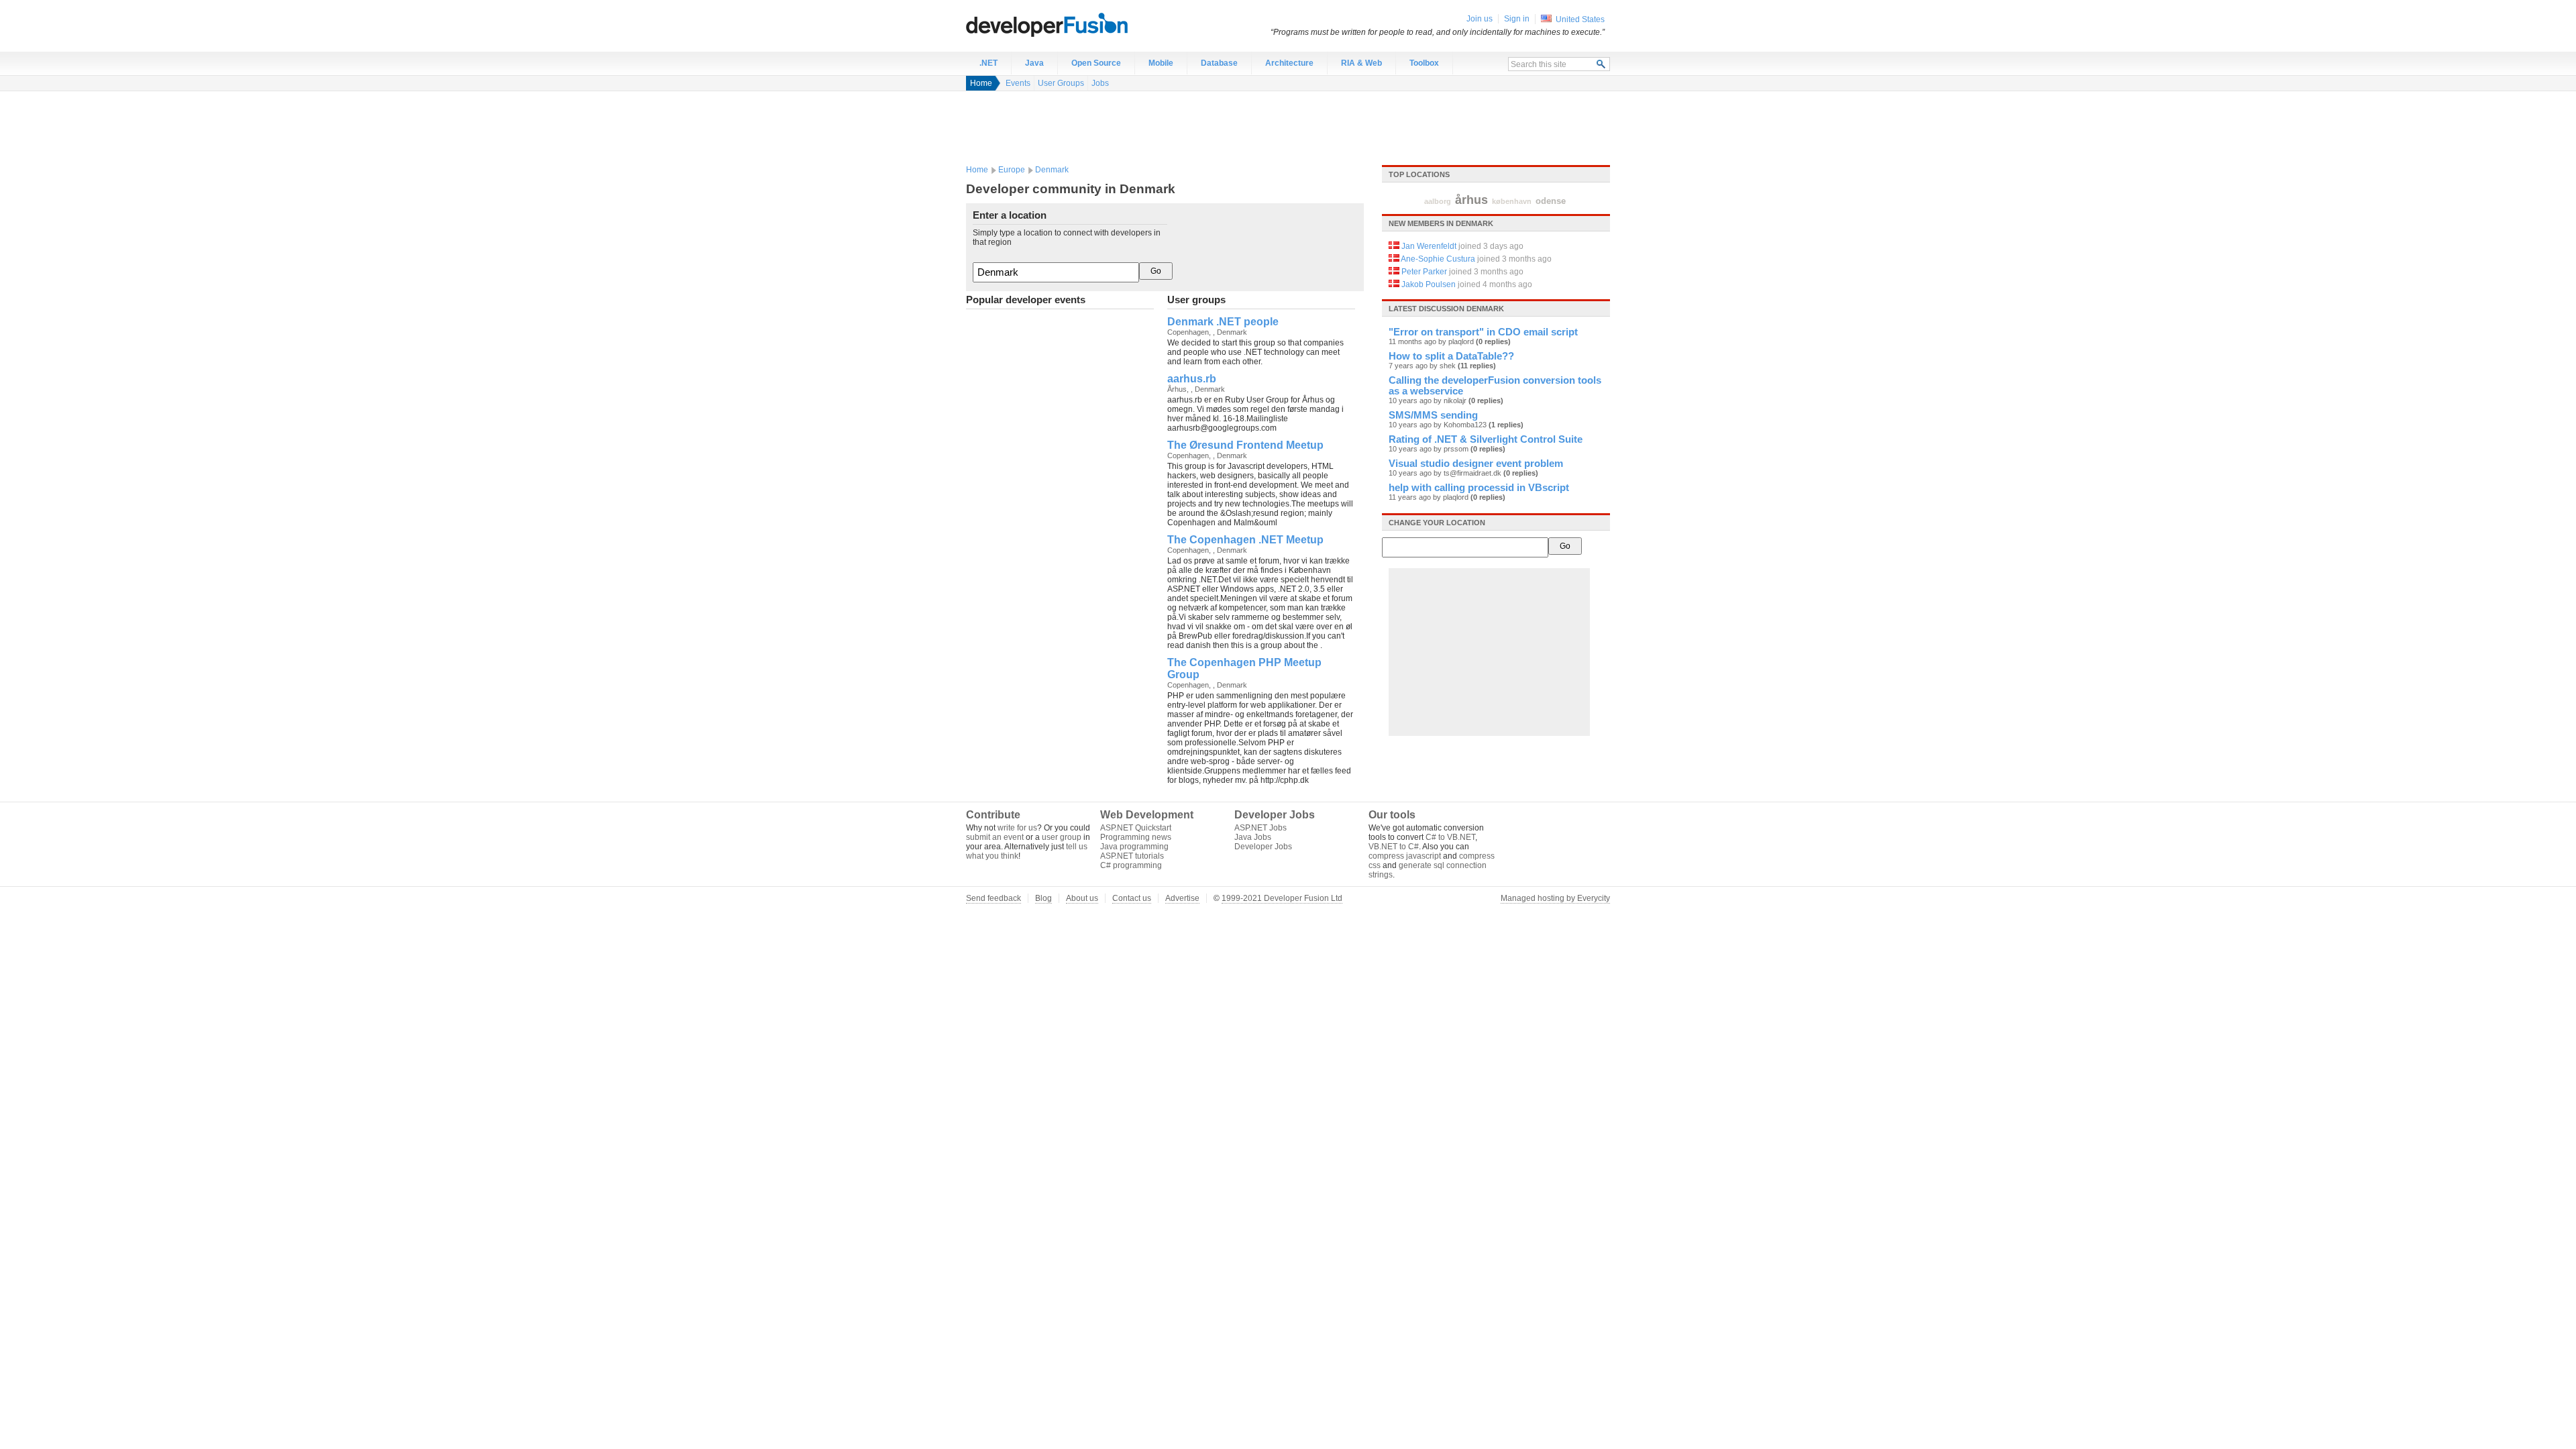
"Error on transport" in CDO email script (1483, 332)
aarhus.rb (1192, 379)
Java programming (1134, 847)
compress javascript (1405, 856)
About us (1082, 898)
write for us (1017, 828)
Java (1034, 63)
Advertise (1182, 898)
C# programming (1131, 865)
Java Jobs (1253, 837)
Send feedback (994, 898)
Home (981, 83)
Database (1219, 63)
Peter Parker (1424, 272)
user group (1062, 837)
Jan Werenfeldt (1429, 246)
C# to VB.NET (1450, 837)
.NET (988, 63)
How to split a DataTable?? (1451, 356)
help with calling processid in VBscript (1479, 488)
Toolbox (1424, 63)
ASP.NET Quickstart (1136, 828)
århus (1471, 200)
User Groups (1061, 83)
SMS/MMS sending (1433, 415)
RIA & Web (1361, 63)
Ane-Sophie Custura (1438, 259)
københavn (1512, 201)
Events (1018, 83)
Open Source (1096, 63)
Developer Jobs (1263, 847)
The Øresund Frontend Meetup (1245, 445)
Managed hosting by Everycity (1555, 898)
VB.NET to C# (1394, 847)
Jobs (1100, 83)
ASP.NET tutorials (1132, 856)
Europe (1012, 170)
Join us (1480, 19)
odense (1551, 201)
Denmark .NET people (1223, 322)
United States (1580, 19)
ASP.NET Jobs (1260, 828)
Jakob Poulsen (1429, 284)
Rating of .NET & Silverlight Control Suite (1486, 439)
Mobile (1161, 63)
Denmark (1052, 170)
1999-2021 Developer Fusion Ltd (1282, 898)
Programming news (1136, 837)
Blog (1043, 898)
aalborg (1438, 201)
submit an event (995, 837)
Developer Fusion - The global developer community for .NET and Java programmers (1080, 24)
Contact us (1132, 898)
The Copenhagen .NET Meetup (1245, 540)
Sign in (1517, 19)
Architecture (1289, 63)
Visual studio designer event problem (1476, 464)
